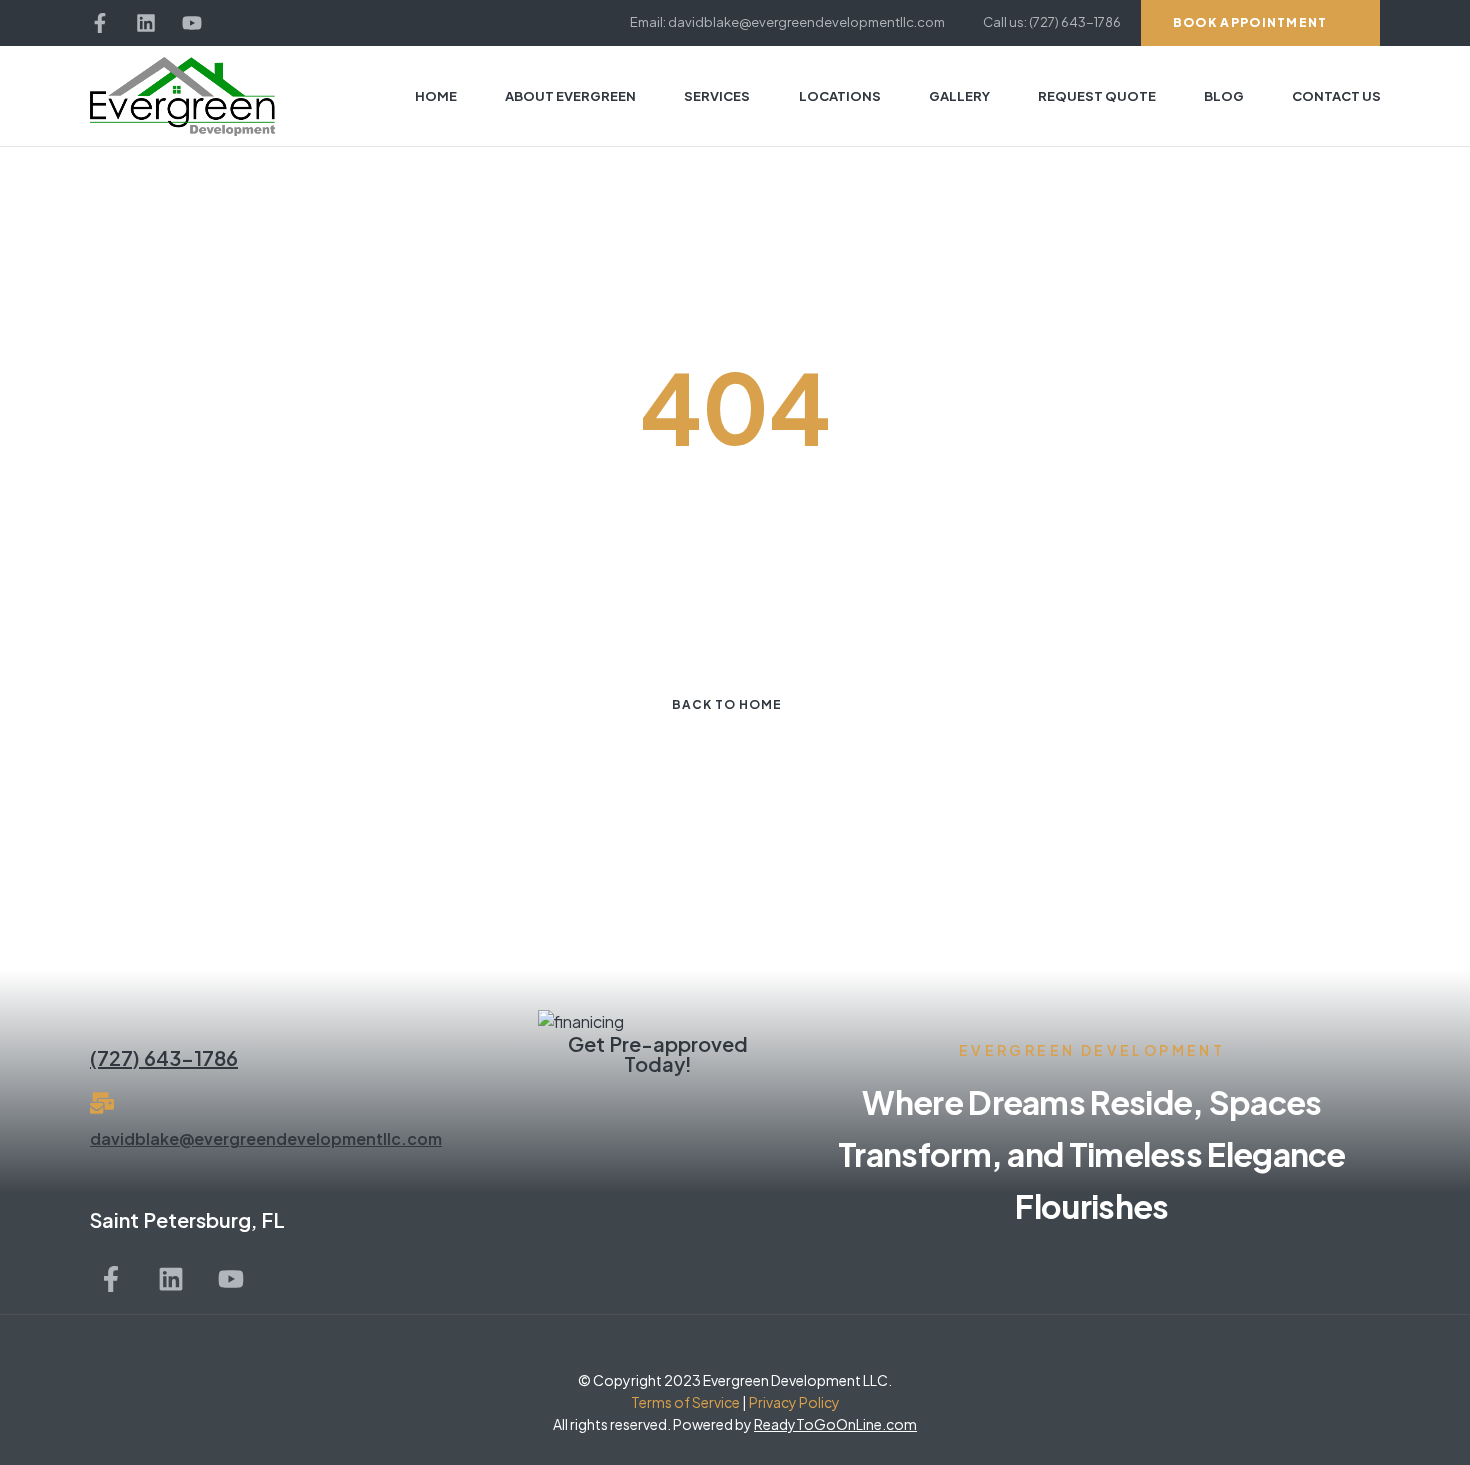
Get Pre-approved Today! (658, 1053)
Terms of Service (685, 1402)
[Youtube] (192, 23)
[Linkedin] (146, 23)
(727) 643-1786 (164, 1057)
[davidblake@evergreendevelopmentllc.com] (102, 1103)
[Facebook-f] (100, 23)
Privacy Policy (793, 1402)
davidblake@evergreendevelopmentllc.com (266, 1138)
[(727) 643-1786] (102, 1022)
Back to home (727, 704)
